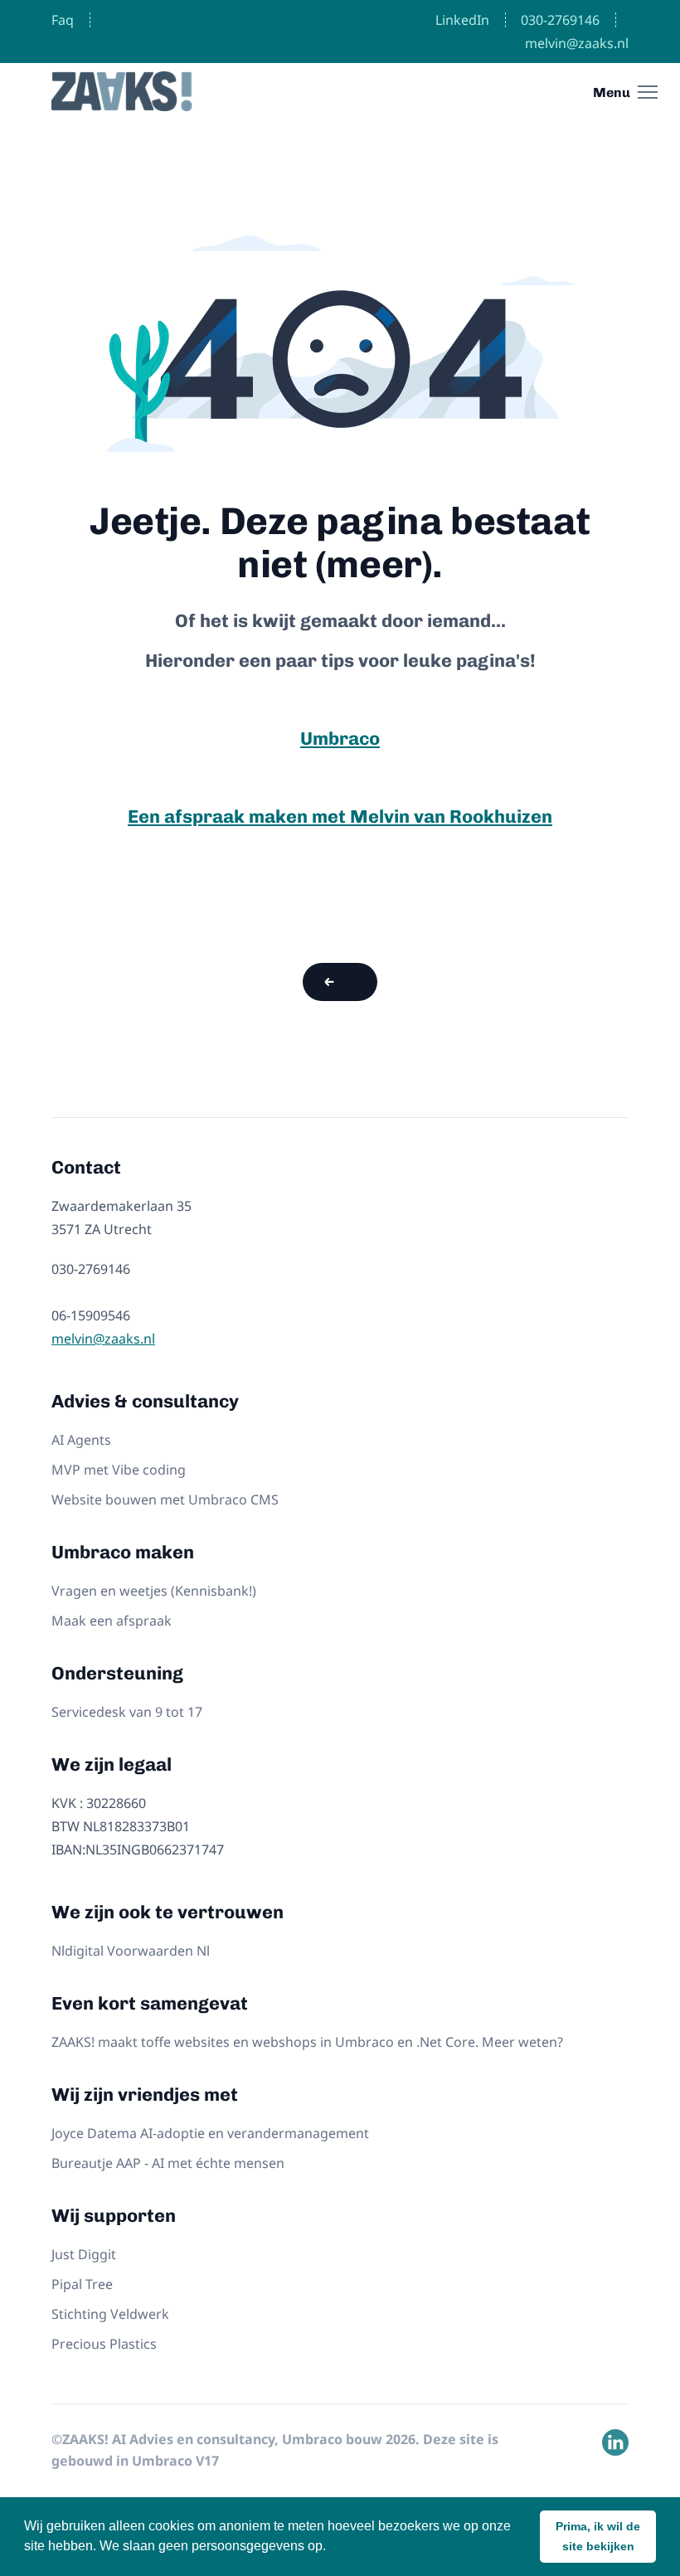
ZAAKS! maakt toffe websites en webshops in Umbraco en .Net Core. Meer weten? (307, 2042)
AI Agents (81, 1440)
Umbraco (340, 739)
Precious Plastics (104, 2344)
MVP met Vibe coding (119, 1470)
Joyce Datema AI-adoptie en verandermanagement (210, 2133)
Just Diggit (84, 2254)
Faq (63, 20)
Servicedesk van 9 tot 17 (127, 1712)
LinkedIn (462, 20)
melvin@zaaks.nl (577, 43)
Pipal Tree (82, 2284)
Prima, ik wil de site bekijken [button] (598, 2536)
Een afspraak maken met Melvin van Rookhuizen (340, 817)
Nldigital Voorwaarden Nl (131, 1951)
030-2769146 (560, 20)
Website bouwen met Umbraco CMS (165, 1499)
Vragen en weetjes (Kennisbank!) (154, 1591)
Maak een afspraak (112, 1621)
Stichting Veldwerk (110, 2314)
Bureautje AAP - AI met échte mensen (168, 2163)
